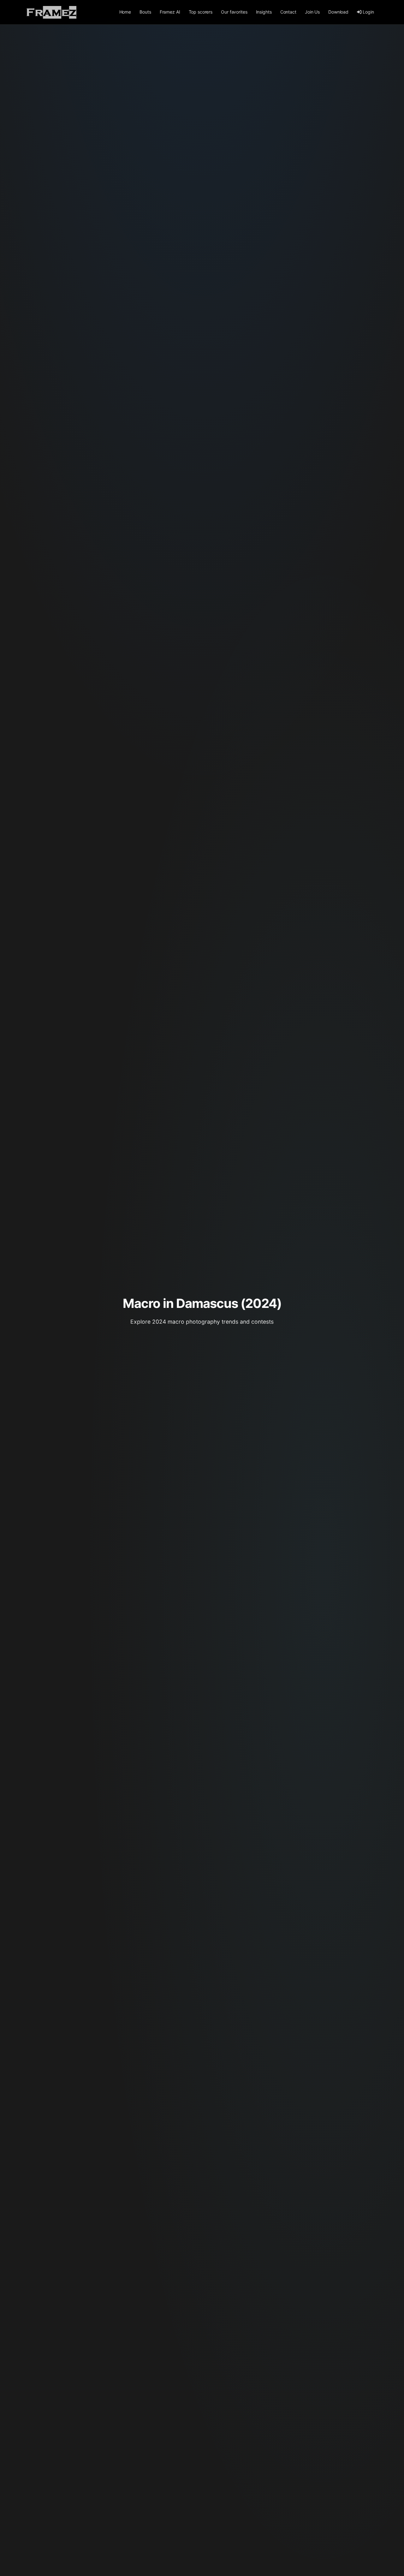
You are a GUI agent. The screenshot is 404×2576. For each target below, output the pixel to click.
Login (368, 12)
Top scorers (201, 12)
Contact (288, 12)
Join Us (312, 12)
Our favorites (234, 12)
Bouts (145, 12)
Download (338, 12)
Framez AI (170, 12)
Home (125, 12)
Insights (264, 12)
